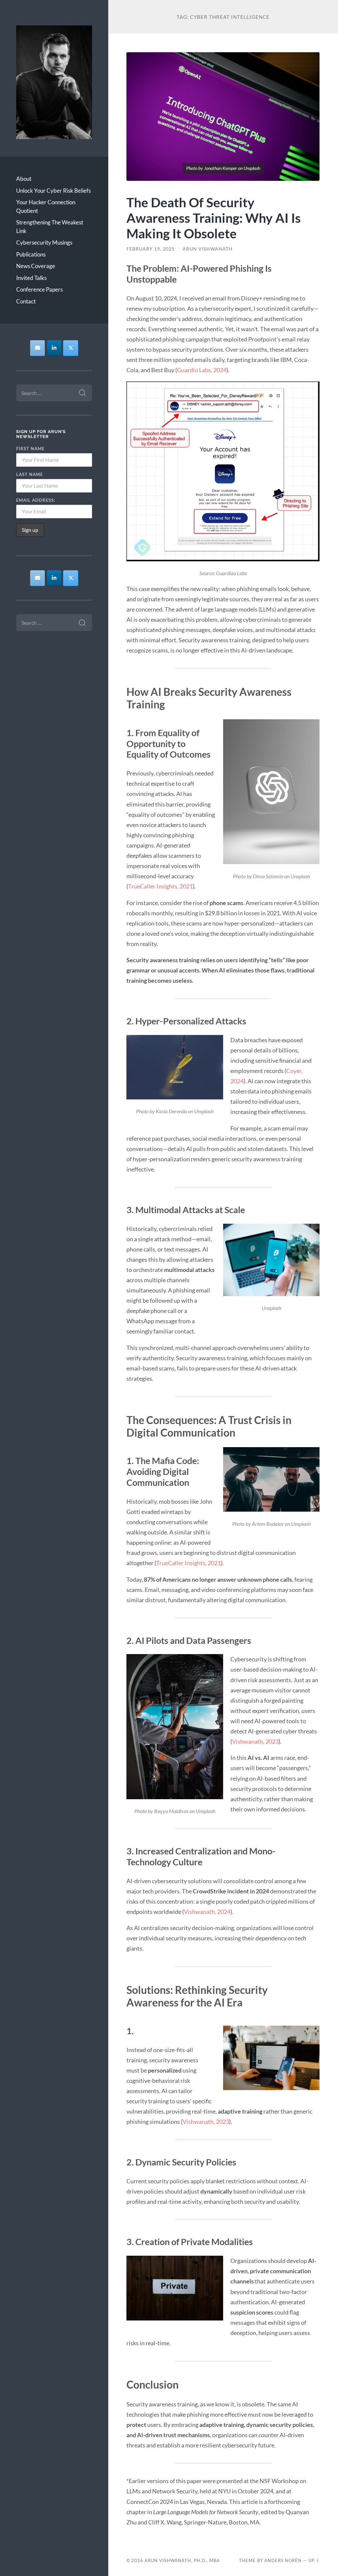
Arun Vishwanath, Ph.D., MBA (182, 2560)
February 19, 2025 (151, 249)
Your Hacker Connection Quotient (46, 206)
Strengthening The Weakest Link (50, 227)
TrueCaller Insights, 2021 (160, 886)
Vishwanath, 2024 (207, 1912)
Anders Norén (283, 2560)
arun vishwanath (208, 249)
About (24, 179)
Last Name (30, 474)
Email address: (36, 500)
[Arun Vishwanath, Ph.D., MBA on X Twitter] (71, 348)
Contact (26, 301)
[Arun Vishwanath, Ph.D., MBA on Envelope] (38, 348)
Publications (31, 254)
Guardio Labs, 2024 (202, 370)
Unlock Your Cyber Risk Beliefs (53, 191)
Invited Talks (31, 278)
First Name (30, 449)
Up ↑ (314, 2560)
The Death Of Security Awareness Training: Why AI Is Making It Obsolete (214, 218)
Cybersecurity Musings (44, 242)
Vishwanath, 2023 (255, 1741)
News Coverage (36, 266)
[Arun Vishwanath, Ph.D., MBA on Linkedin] (54, 348)
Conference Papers (39, 289)
